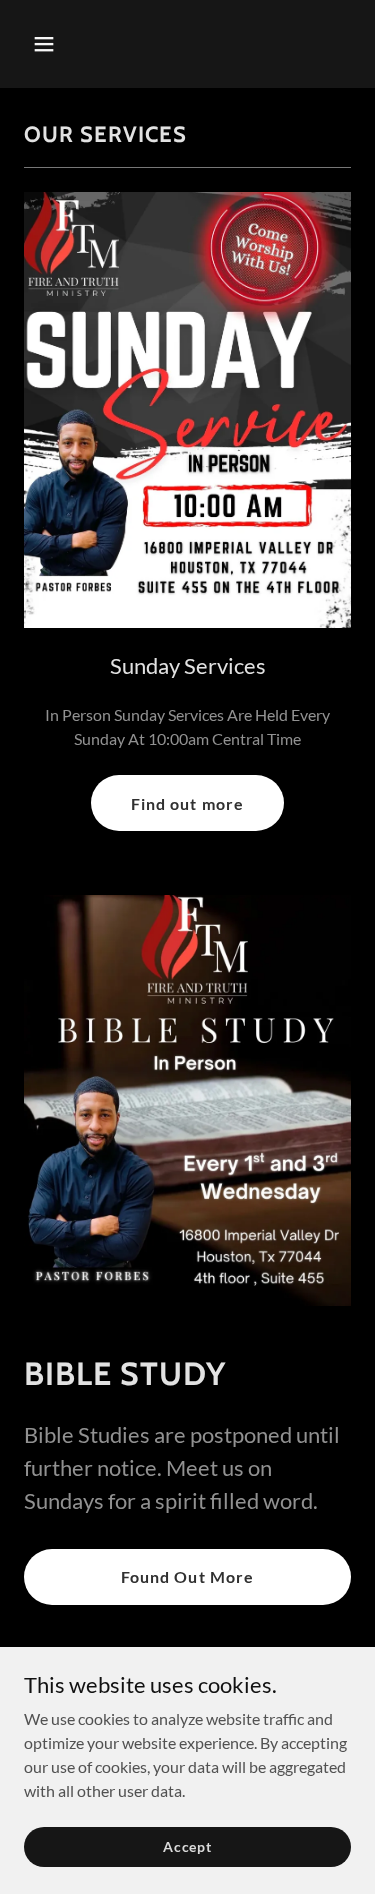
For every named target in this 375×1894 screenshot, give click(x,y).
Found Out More (187, 1576)
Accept (187, 1846)
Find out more (187, 803)
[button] (61, 44)
